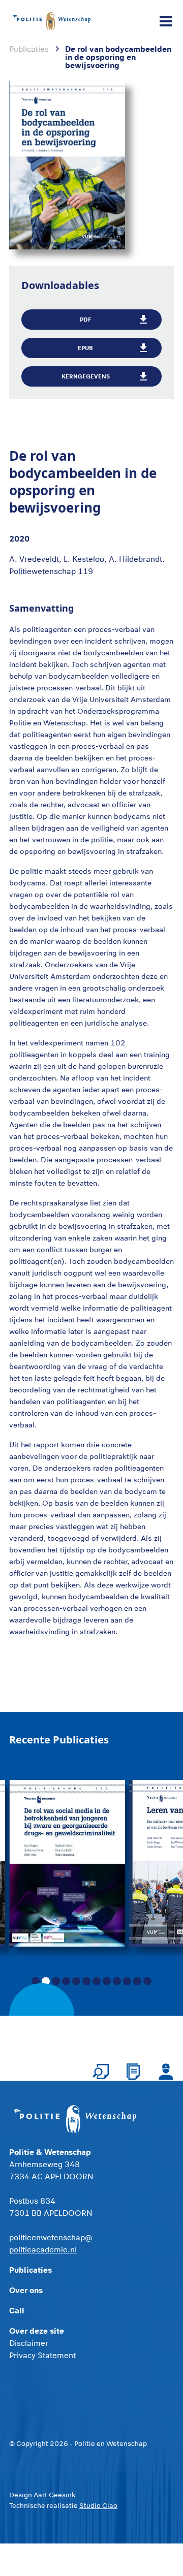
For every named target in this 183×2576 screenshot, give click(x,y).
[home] (52, 21)
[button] (164, 21)
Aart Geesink (54, 2495)
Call (17, 2310)
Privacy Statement (42, 2355)
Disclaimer (29, 2343)
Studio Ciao (98, 2505)
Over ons (26, 2290)
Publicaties (30, 2269)
